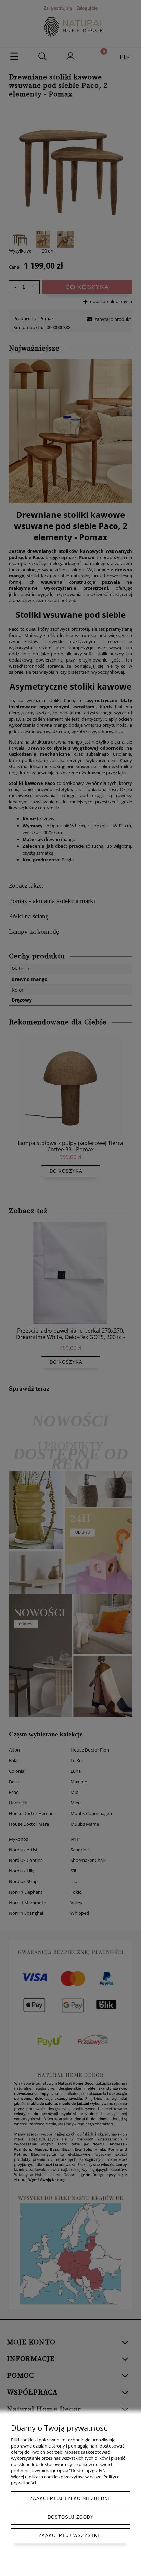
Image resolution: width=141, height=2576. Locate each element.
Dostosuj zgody (71, 2517)
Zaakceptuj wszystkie (71, 2536)
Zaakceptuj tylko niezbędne (70, 2499)
